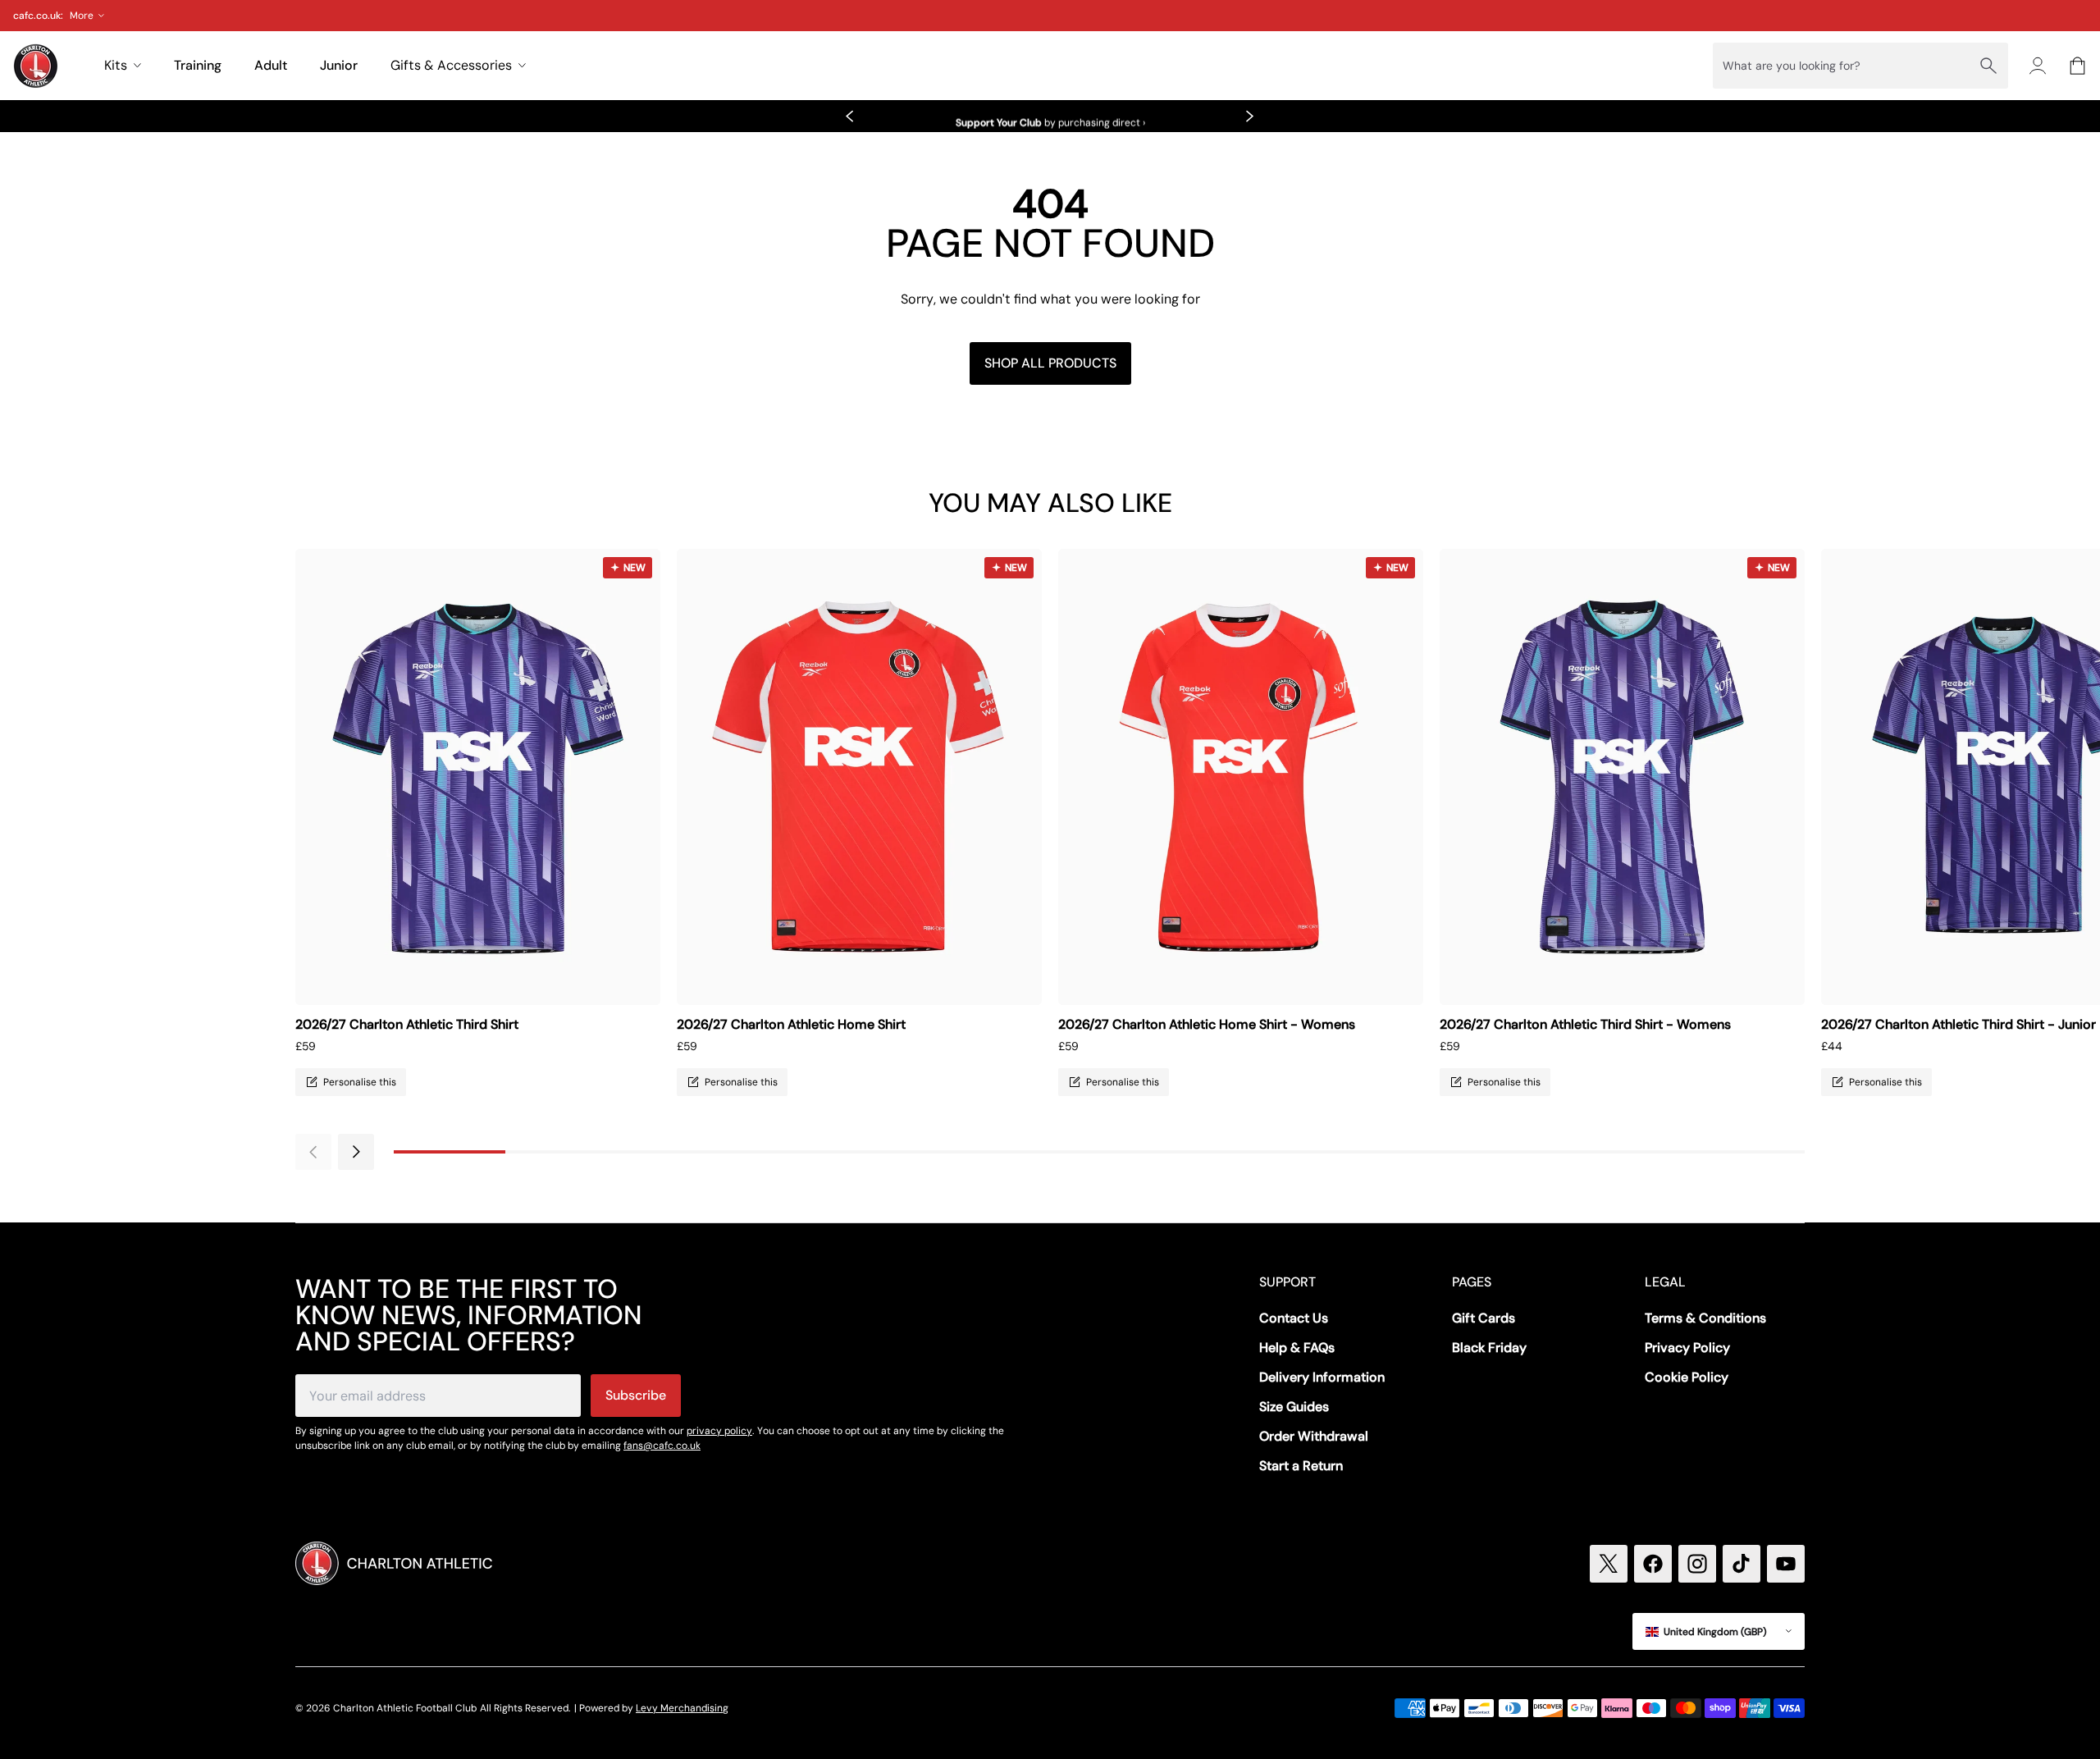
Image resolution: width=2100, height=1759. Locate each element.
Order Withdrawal (1314, 1436)
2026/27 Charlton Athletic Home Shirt (791, 1024)
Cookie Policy (1687, 1377)
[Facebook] (1653, 1564)
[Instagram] (1697, 1564)
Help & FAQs (1297, 1348)
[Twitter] (1609, 1564)
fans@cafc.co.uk (662, 1446)
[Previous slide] (850, 117)
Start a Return (1301, 1466)
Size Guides (1294, 1407)
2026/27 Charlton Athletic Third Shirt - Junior (1958, 1024)
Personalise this (360, 1082)
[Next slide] (1250, 117)
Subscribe (636, 1395)
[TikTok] (1742, 1564)
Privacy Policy (1687, 1348)
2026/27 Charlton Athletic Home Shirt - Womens (1207, 1024)
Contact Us (1294, 1318)
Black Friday (1489, 1348)
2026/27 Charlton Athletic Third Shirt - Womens (1585, 1024)
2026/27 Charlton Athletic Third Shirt (407, 1024)
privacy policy (719, 1431)
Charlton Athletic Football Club (405, 1708)
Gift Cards (1484, 1318)
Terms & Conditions (1705, 1318)
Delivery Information (1322, 1377)
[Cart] (2077, 66)
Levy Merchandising (682, 1708)
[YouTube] (1786, 1564)
